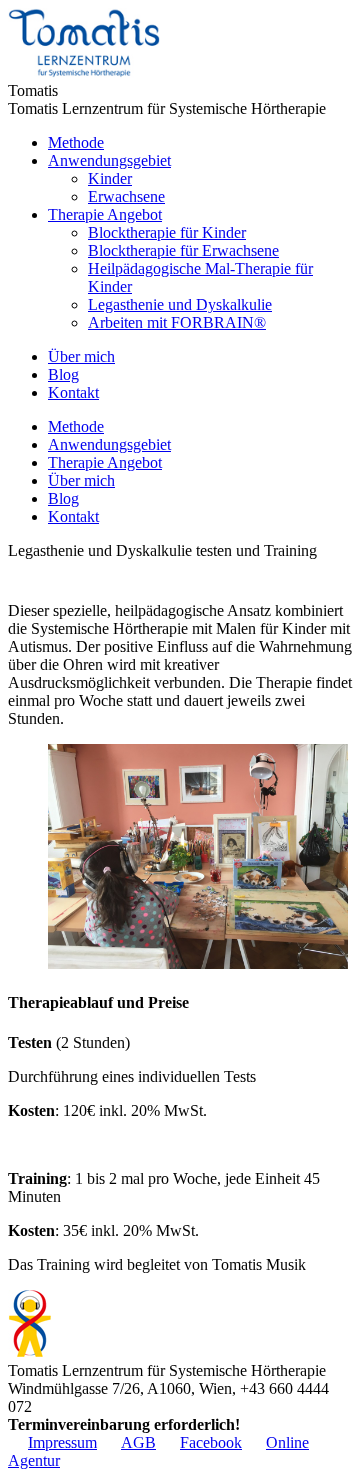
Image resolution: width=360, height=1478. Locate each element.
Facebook (211, 1442)
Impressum (62, 1442)
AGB (138, 1442)
